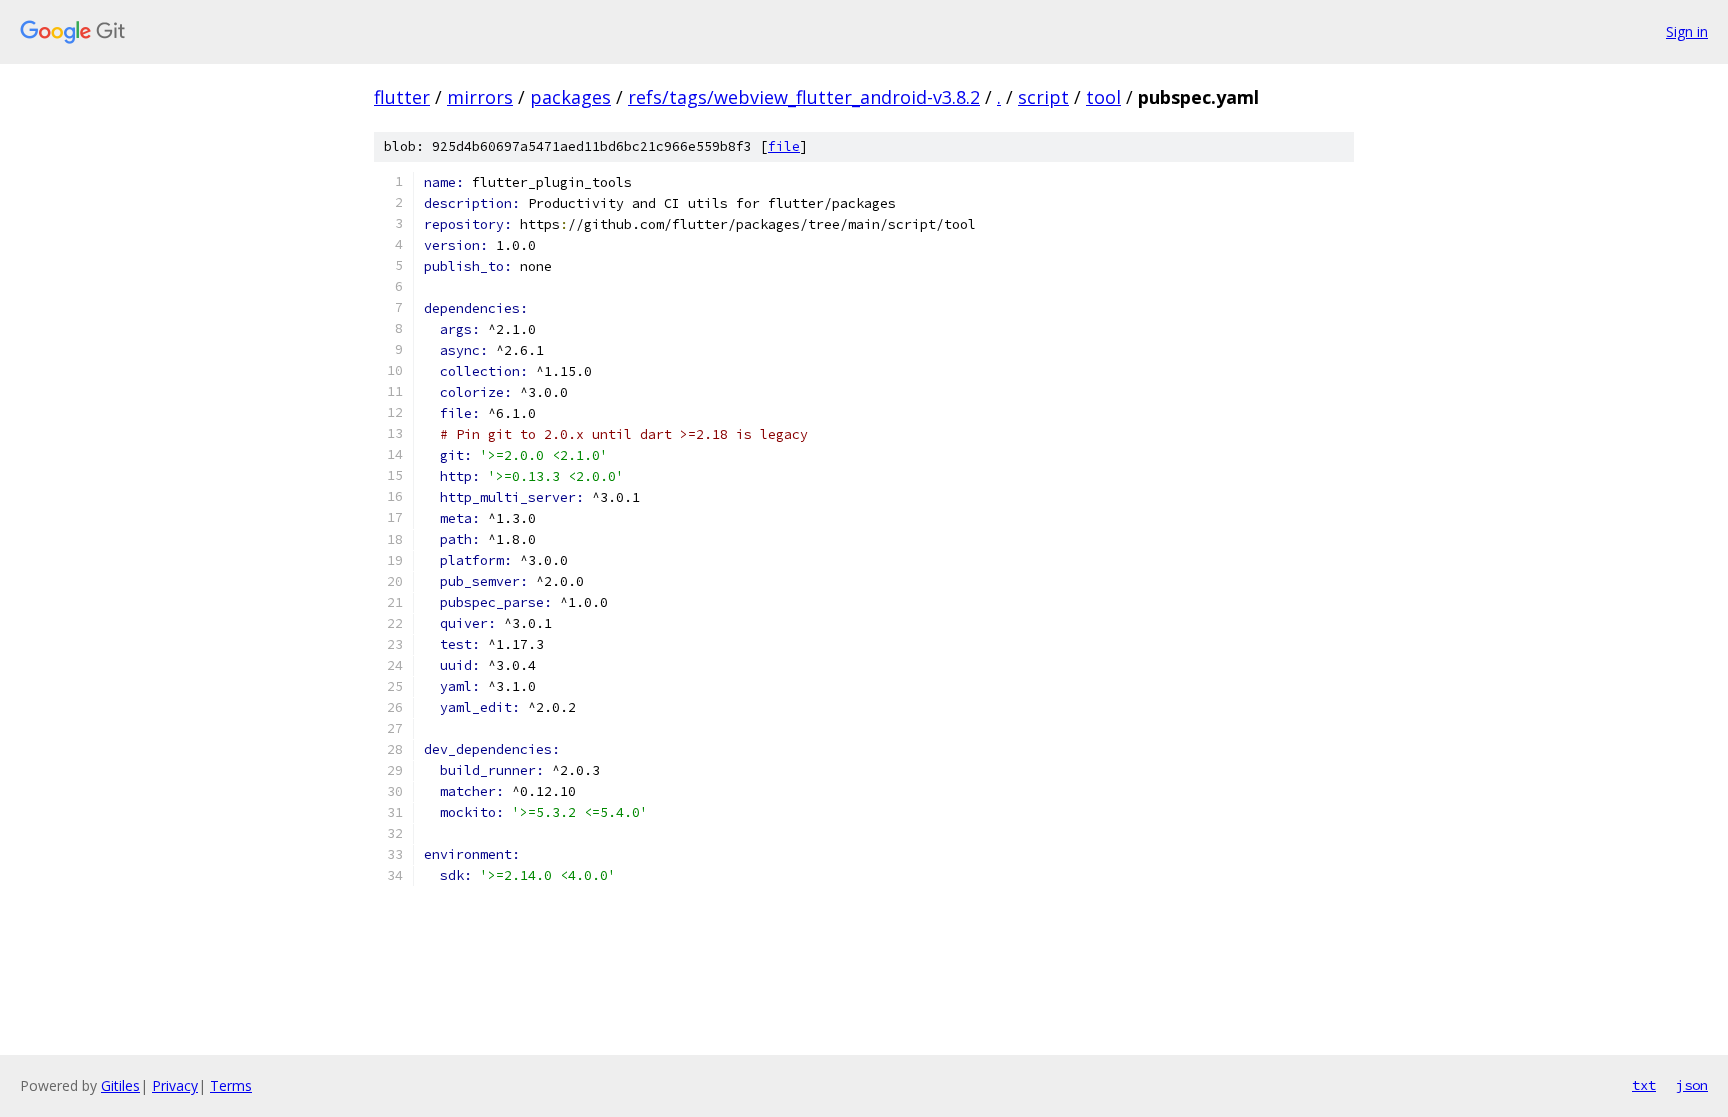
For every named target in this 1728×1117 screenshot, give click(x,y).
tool (1103, 97)
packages (570, 97)
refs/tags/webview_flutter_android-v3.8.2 (804, 97)
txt (1644, 1085)
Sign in (1687, 31)
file (784, 146)
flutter (402, 97)
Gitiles (120, 1085)
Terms (231, 1085)
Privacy (175, 1085)
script (1043, 97)
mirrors (480, 97)
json (1692, 1085)
